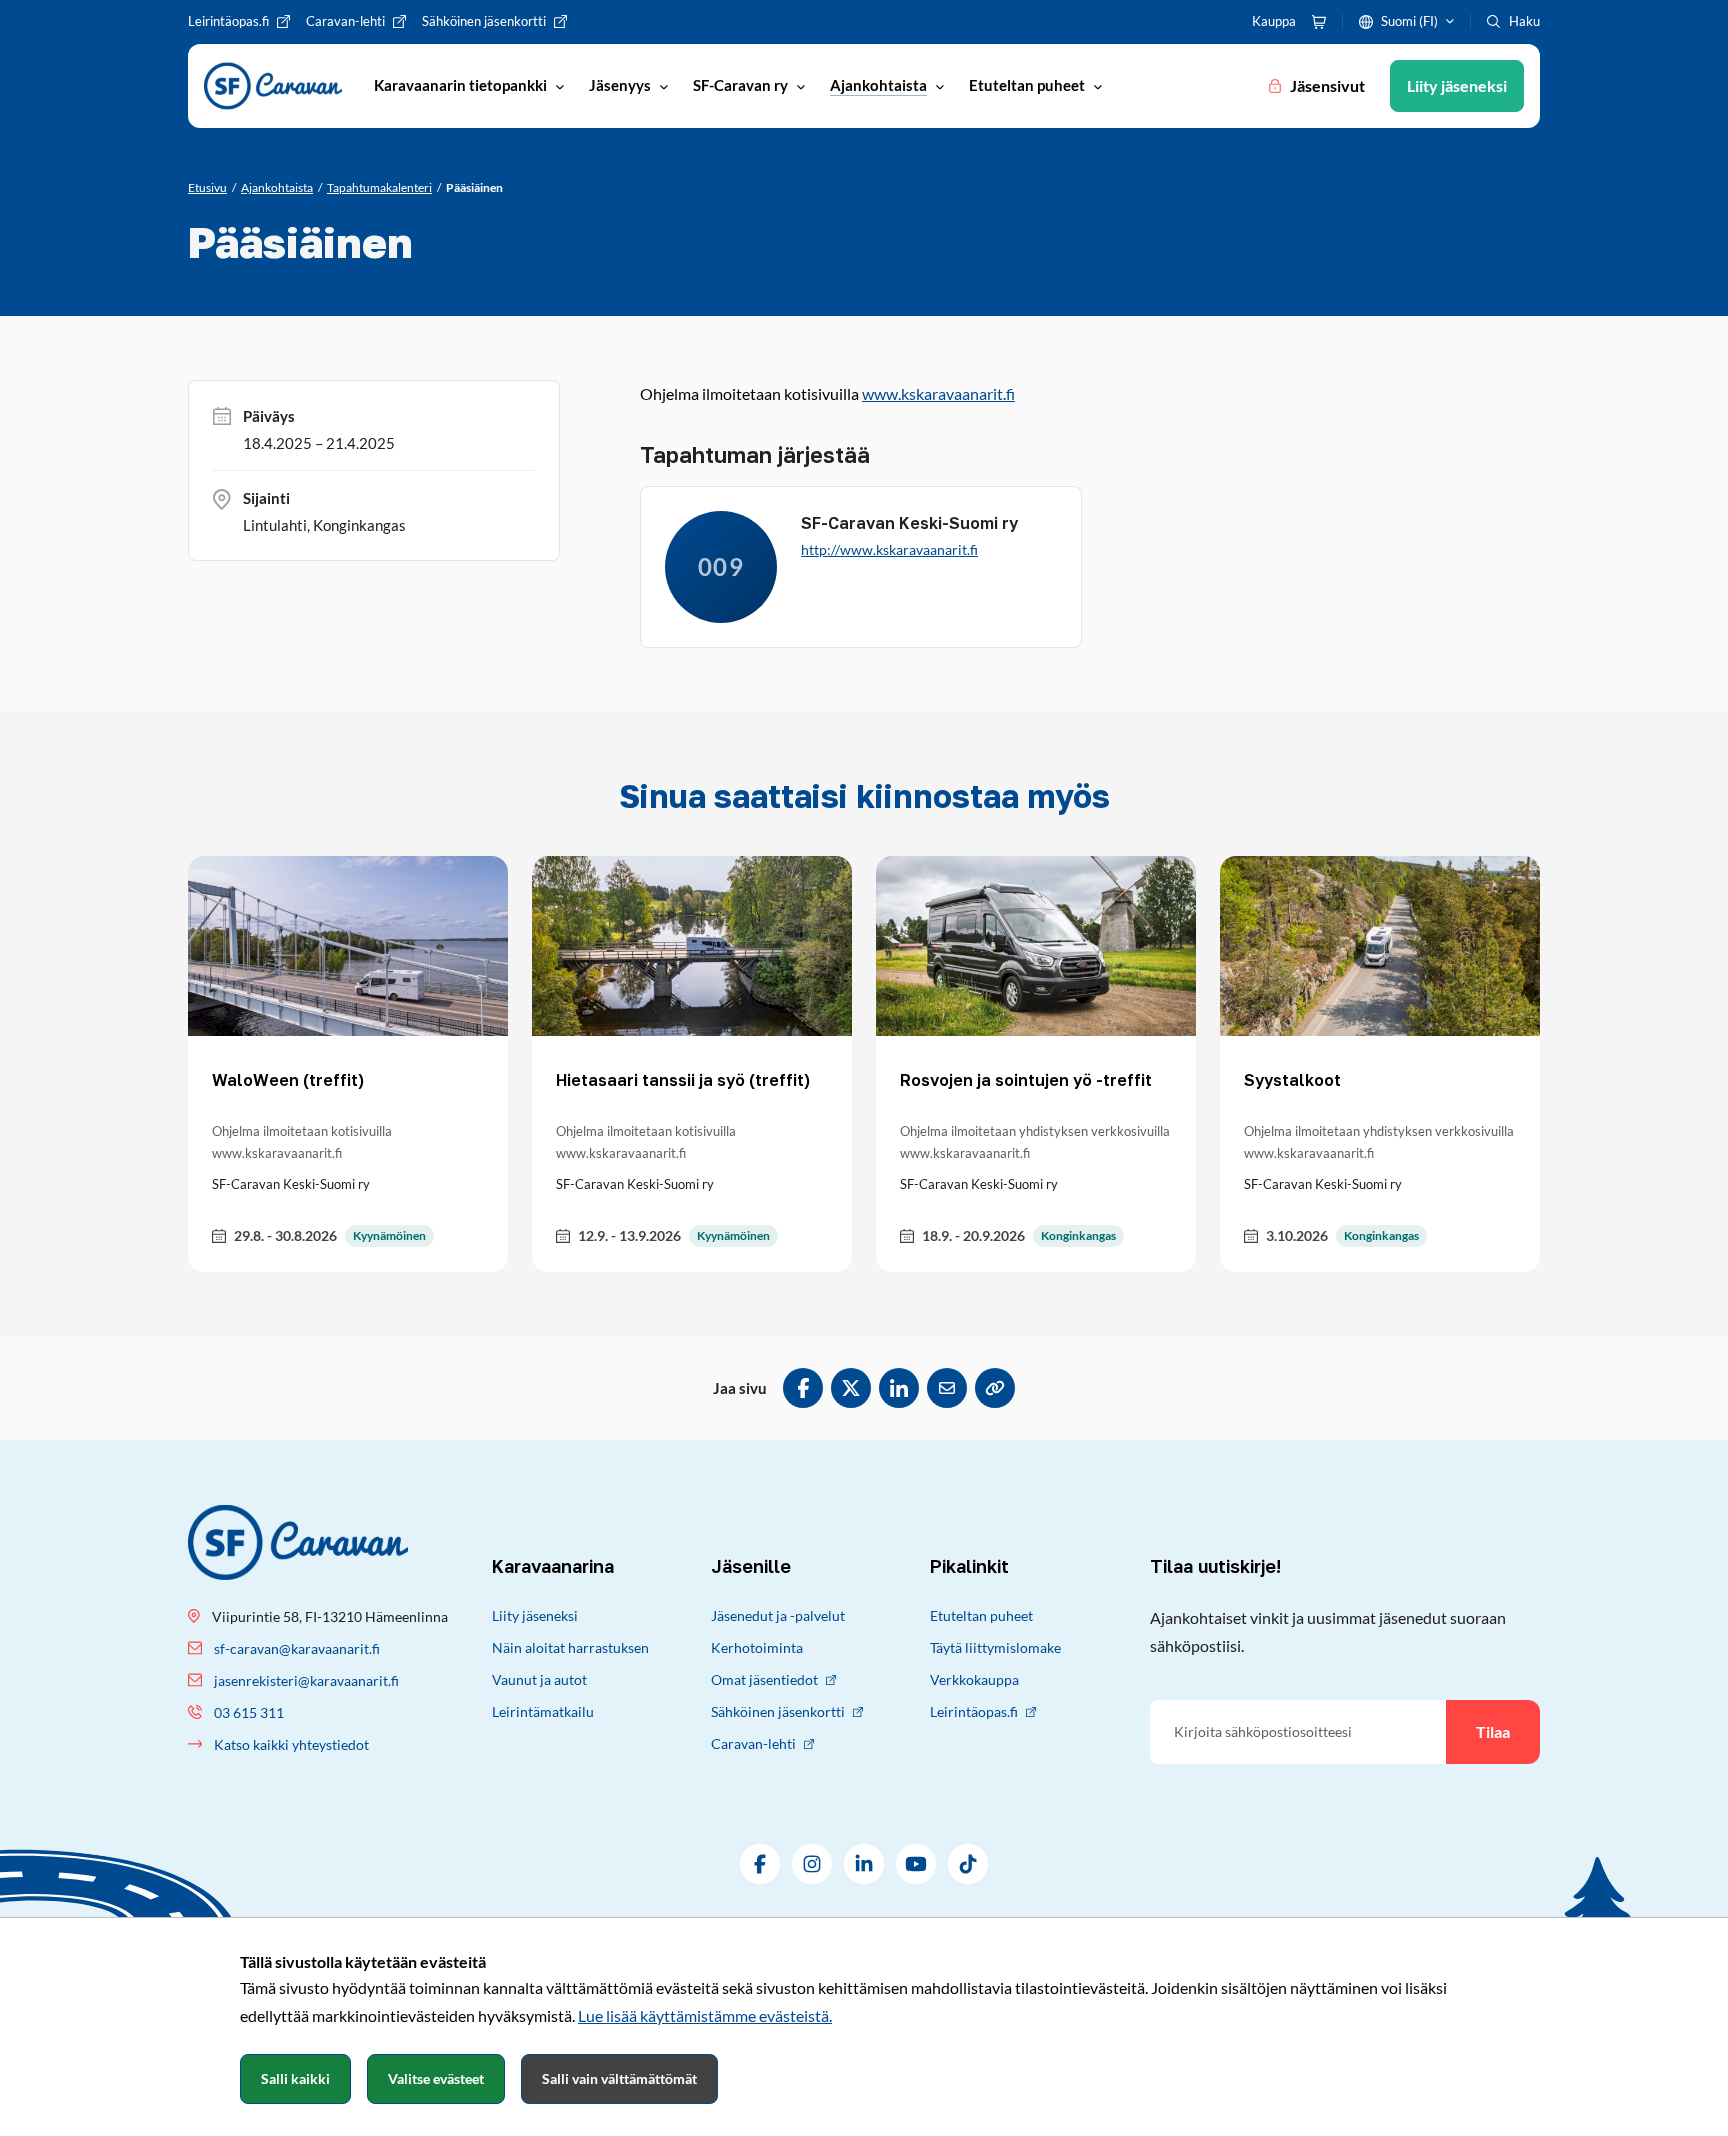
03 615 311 (249, 1712)
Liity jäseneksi (535, 1615)
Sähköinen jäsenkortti (778, 1711)
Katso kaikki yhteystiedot (291, 1744)
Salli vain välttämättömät (619, 2078)
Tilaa (1493, 1731)
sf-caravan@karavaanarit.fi (297, 1648)
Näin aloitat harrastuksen (570, 1647)
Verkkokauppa (974, 1679)
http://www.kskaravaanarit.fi (889, 549)
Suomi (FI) (1409, 21)
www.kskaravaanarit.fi (938, 393)
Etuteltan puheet (981, 1615)
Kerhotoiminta (757, 1647)
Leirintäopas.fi (974, 1711)
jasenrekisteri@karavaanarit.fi (306, 1680)
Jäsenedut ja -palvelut (778, 1615)
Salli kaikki (295, 2078)
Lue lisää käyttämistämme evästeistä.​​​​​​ (705, 2015)
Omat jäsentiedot (764, 1679)
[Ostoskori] (1319, 22)
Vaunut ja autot (539, 1679)
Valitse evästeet (436, 2078)
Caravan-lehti (753, 1743)
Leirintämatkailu (543, 1711)
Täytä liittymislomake (995, 1647)
